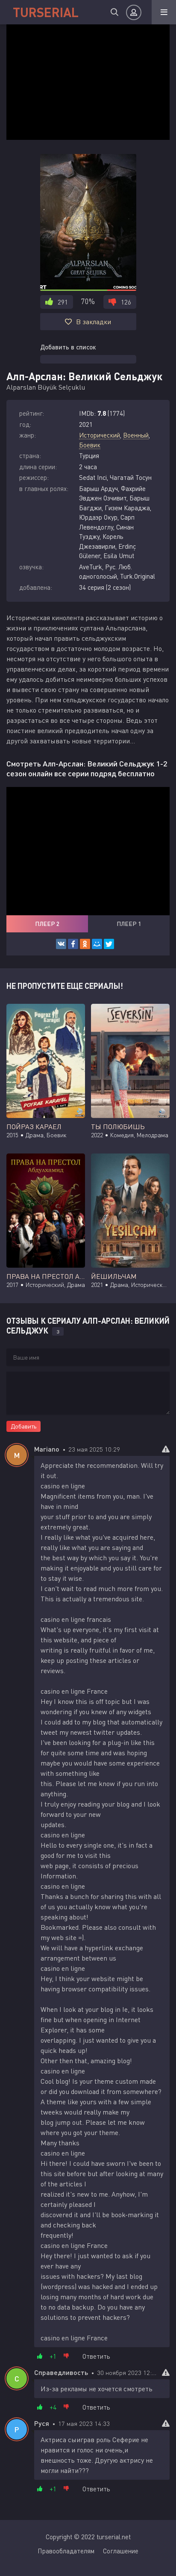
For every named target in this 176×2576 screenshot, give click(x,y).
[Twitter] (109, 944)
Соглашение (121, 2551)
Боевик (90, 445)
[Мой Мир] (97, 944)
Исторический (100, 435)
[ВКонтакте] (61, 944)
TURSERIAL (46, 12)
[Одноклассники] (85, 944)
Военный (136, 435)
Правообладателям (66, 2551)
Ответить (96, 2356)
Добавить (23, 1426)
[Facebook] (73, 944)
